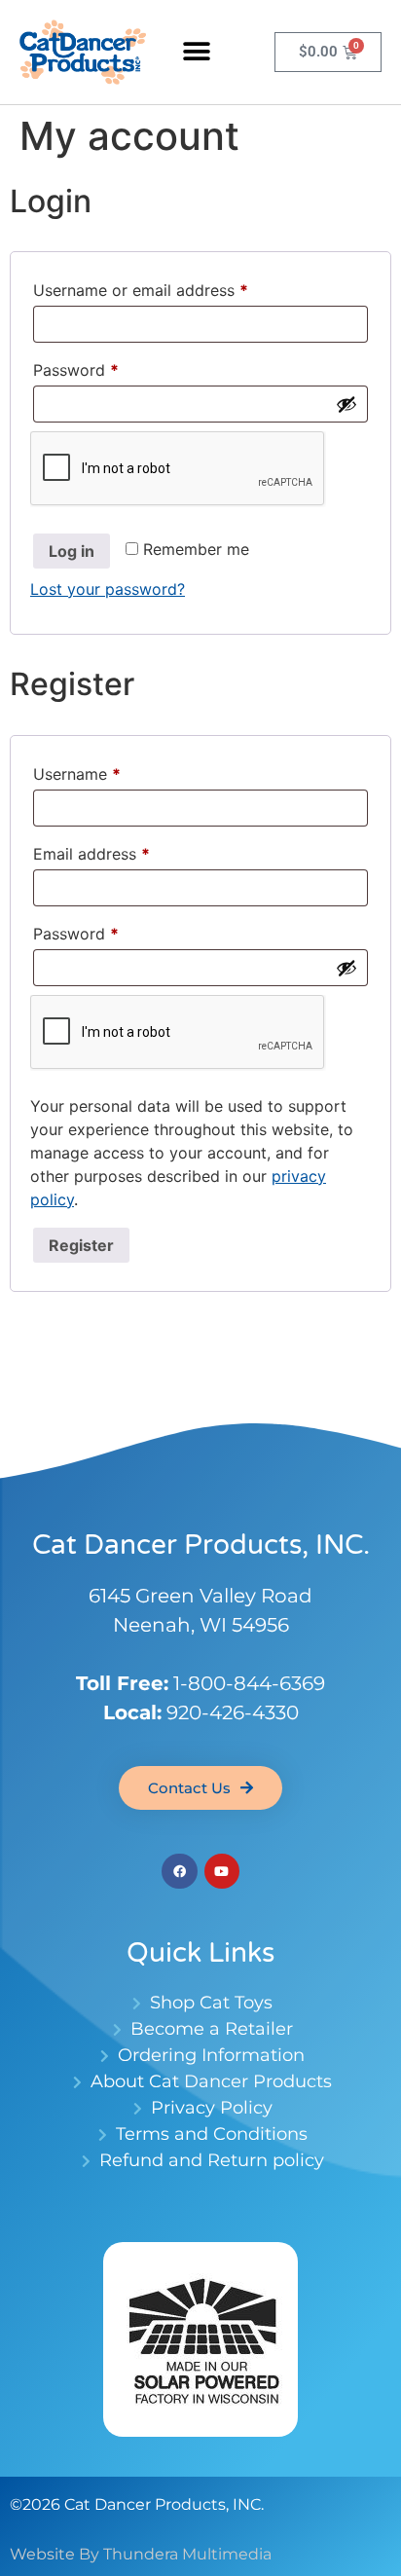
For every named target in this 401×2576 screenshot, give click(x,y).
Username (109, 771)
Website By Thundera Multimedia (141, 2554)
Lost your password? (108, 589)
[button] (197, 52)
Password (108, 367)
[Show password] (346, 404)
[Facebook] (179, 1871)
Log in (72, 551)
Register (81, 1245)
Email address (124, 851)
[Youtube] (222, 1871)
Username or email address (173, 287)
